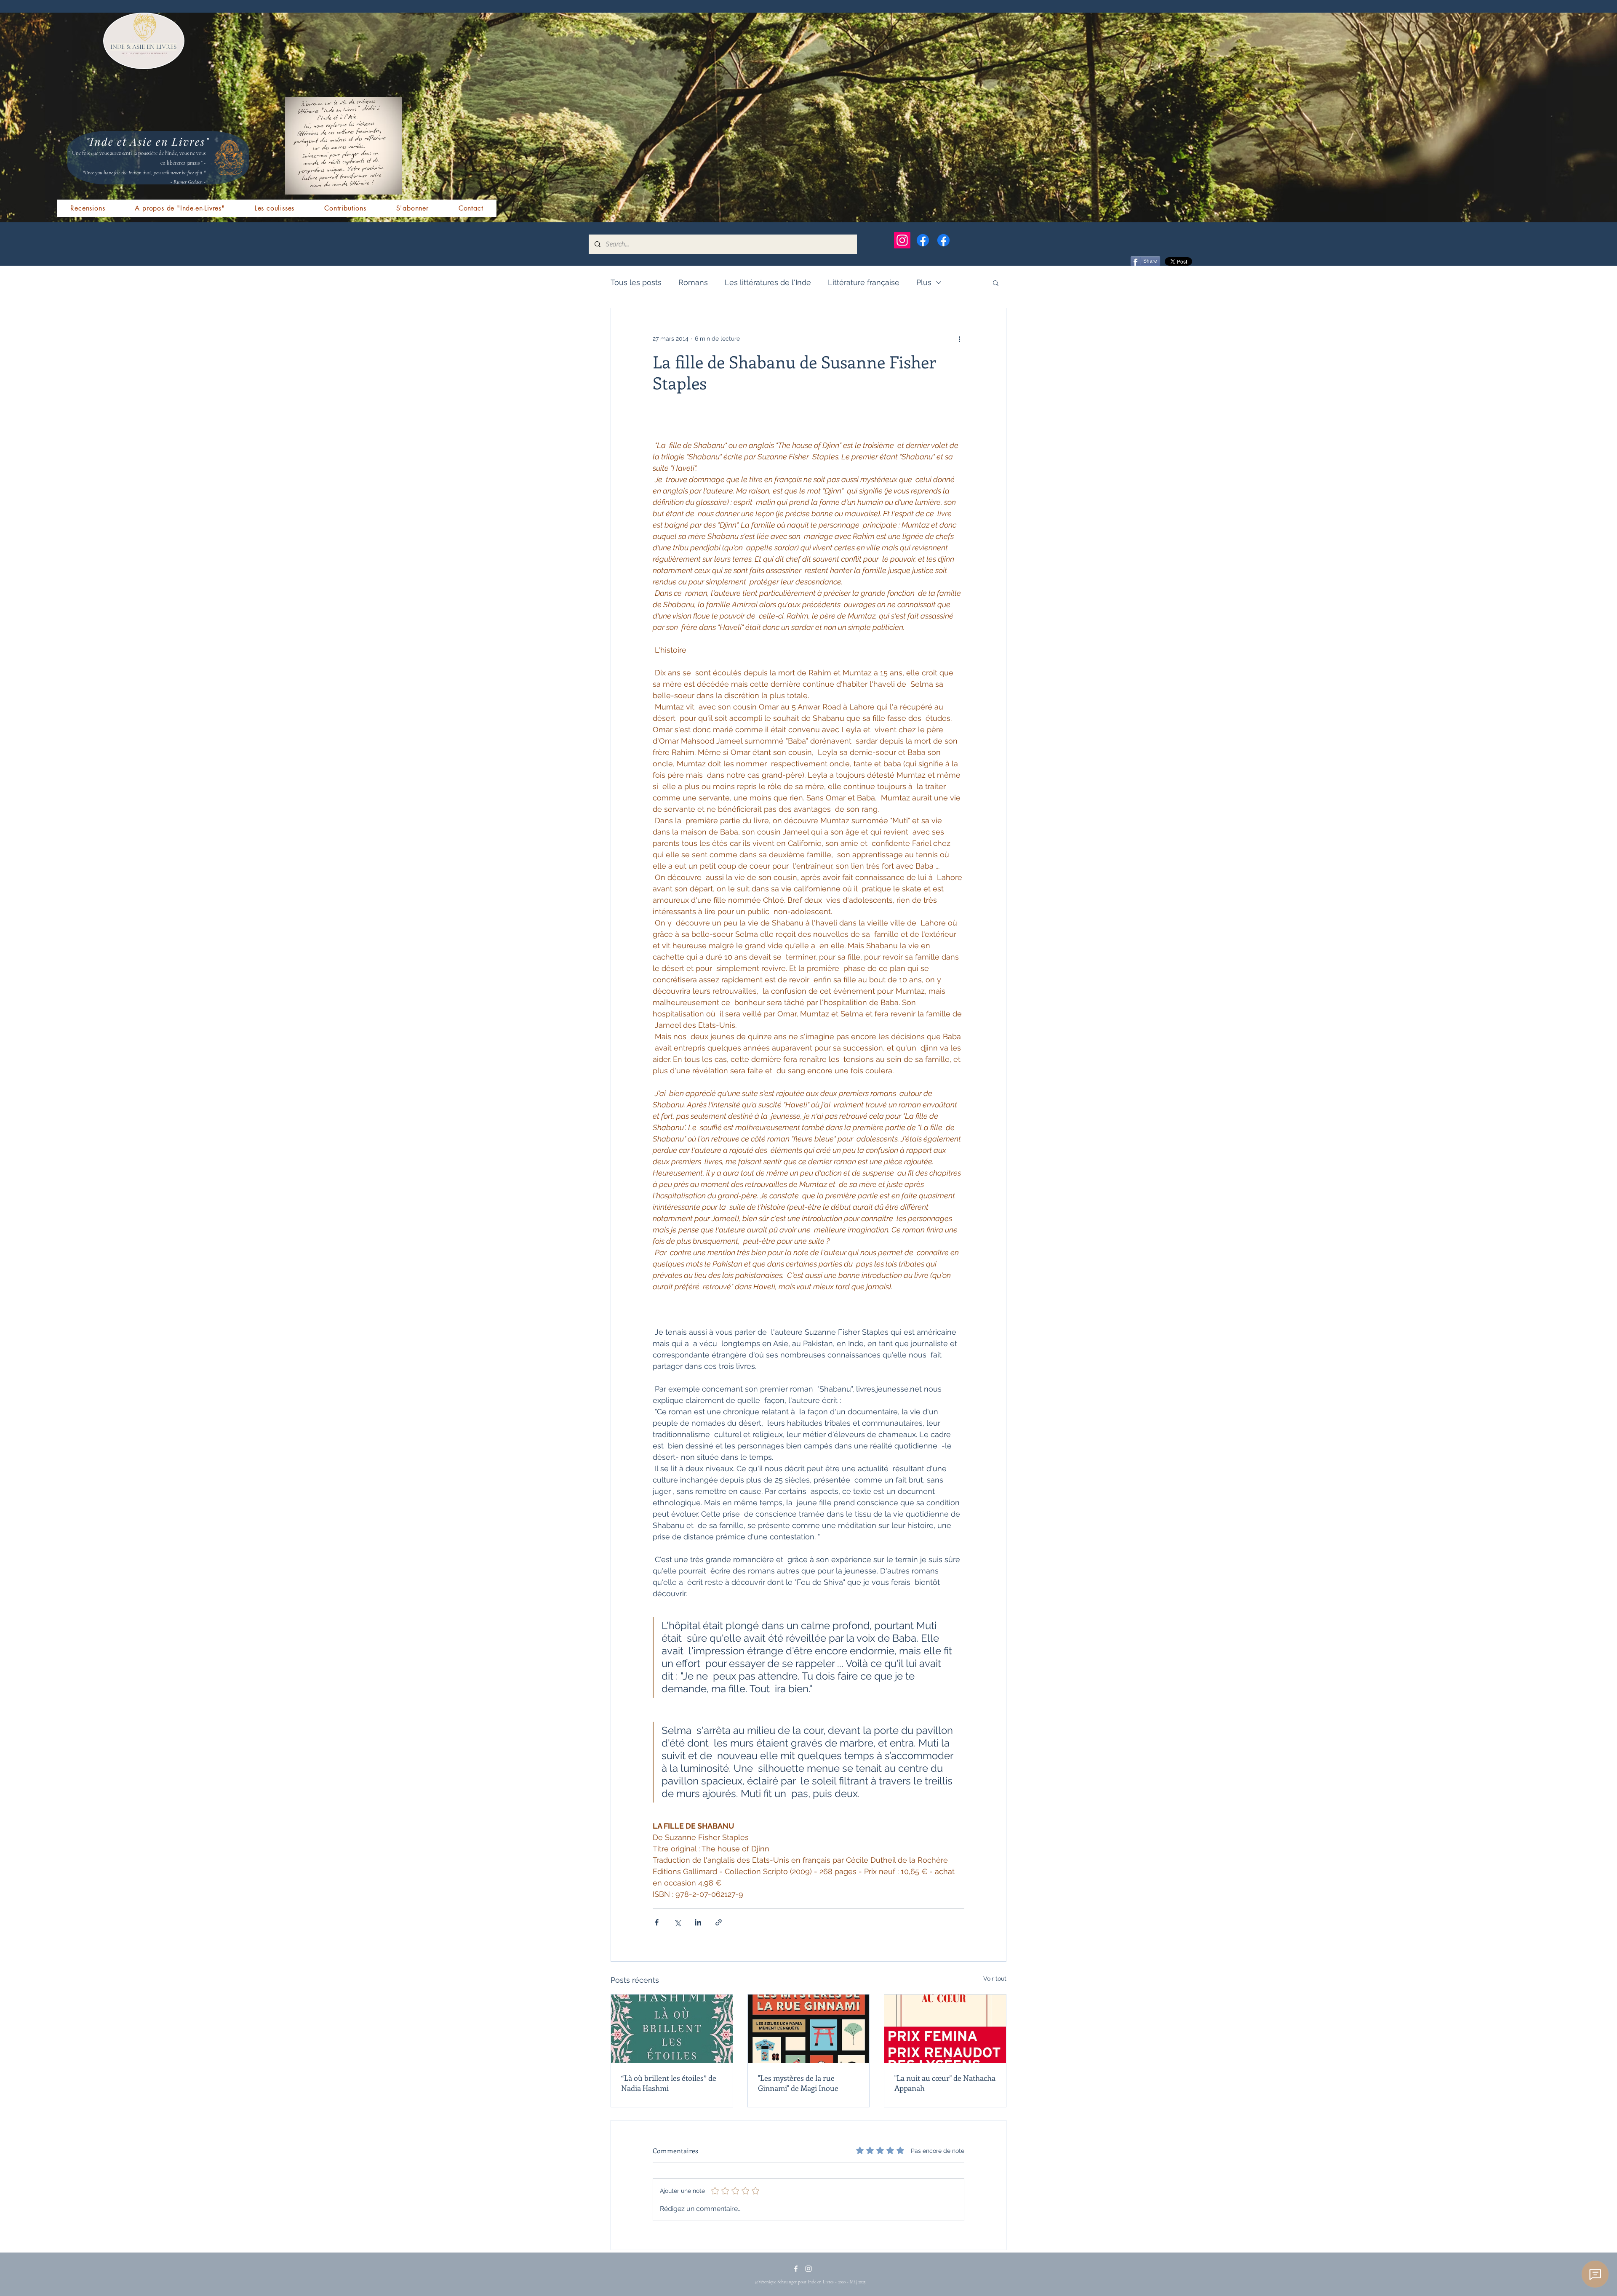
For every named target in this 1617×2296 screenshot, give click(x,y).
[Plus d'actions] (959, 339)
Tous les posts (636, 282)
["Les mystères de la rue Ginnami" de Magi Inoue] (809, 2029)
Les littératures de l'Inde (768, 282)
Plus (924, 282)
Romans (693, 282)
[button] (996, 283)
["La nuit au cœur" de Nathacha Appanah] (945, 2029)
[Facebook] (923, 240)
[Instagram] (902, 240)
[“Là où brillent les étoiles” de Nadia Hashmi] (672, 2029)
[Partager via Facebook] (657, 1922)
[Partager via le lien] (719, 1922)
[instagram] (808, 2269)
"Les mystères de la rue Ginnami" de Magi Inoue (798, 2083)
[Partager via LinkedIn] (698, 1922)
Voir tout (995, 1979)
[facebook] (796, 2269)
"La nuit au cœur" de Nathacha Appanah (945, 2083)
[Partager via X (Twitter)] (677, 1922)
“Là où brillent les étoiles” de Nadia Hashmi (669, 2083)
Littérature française (864, 282)
